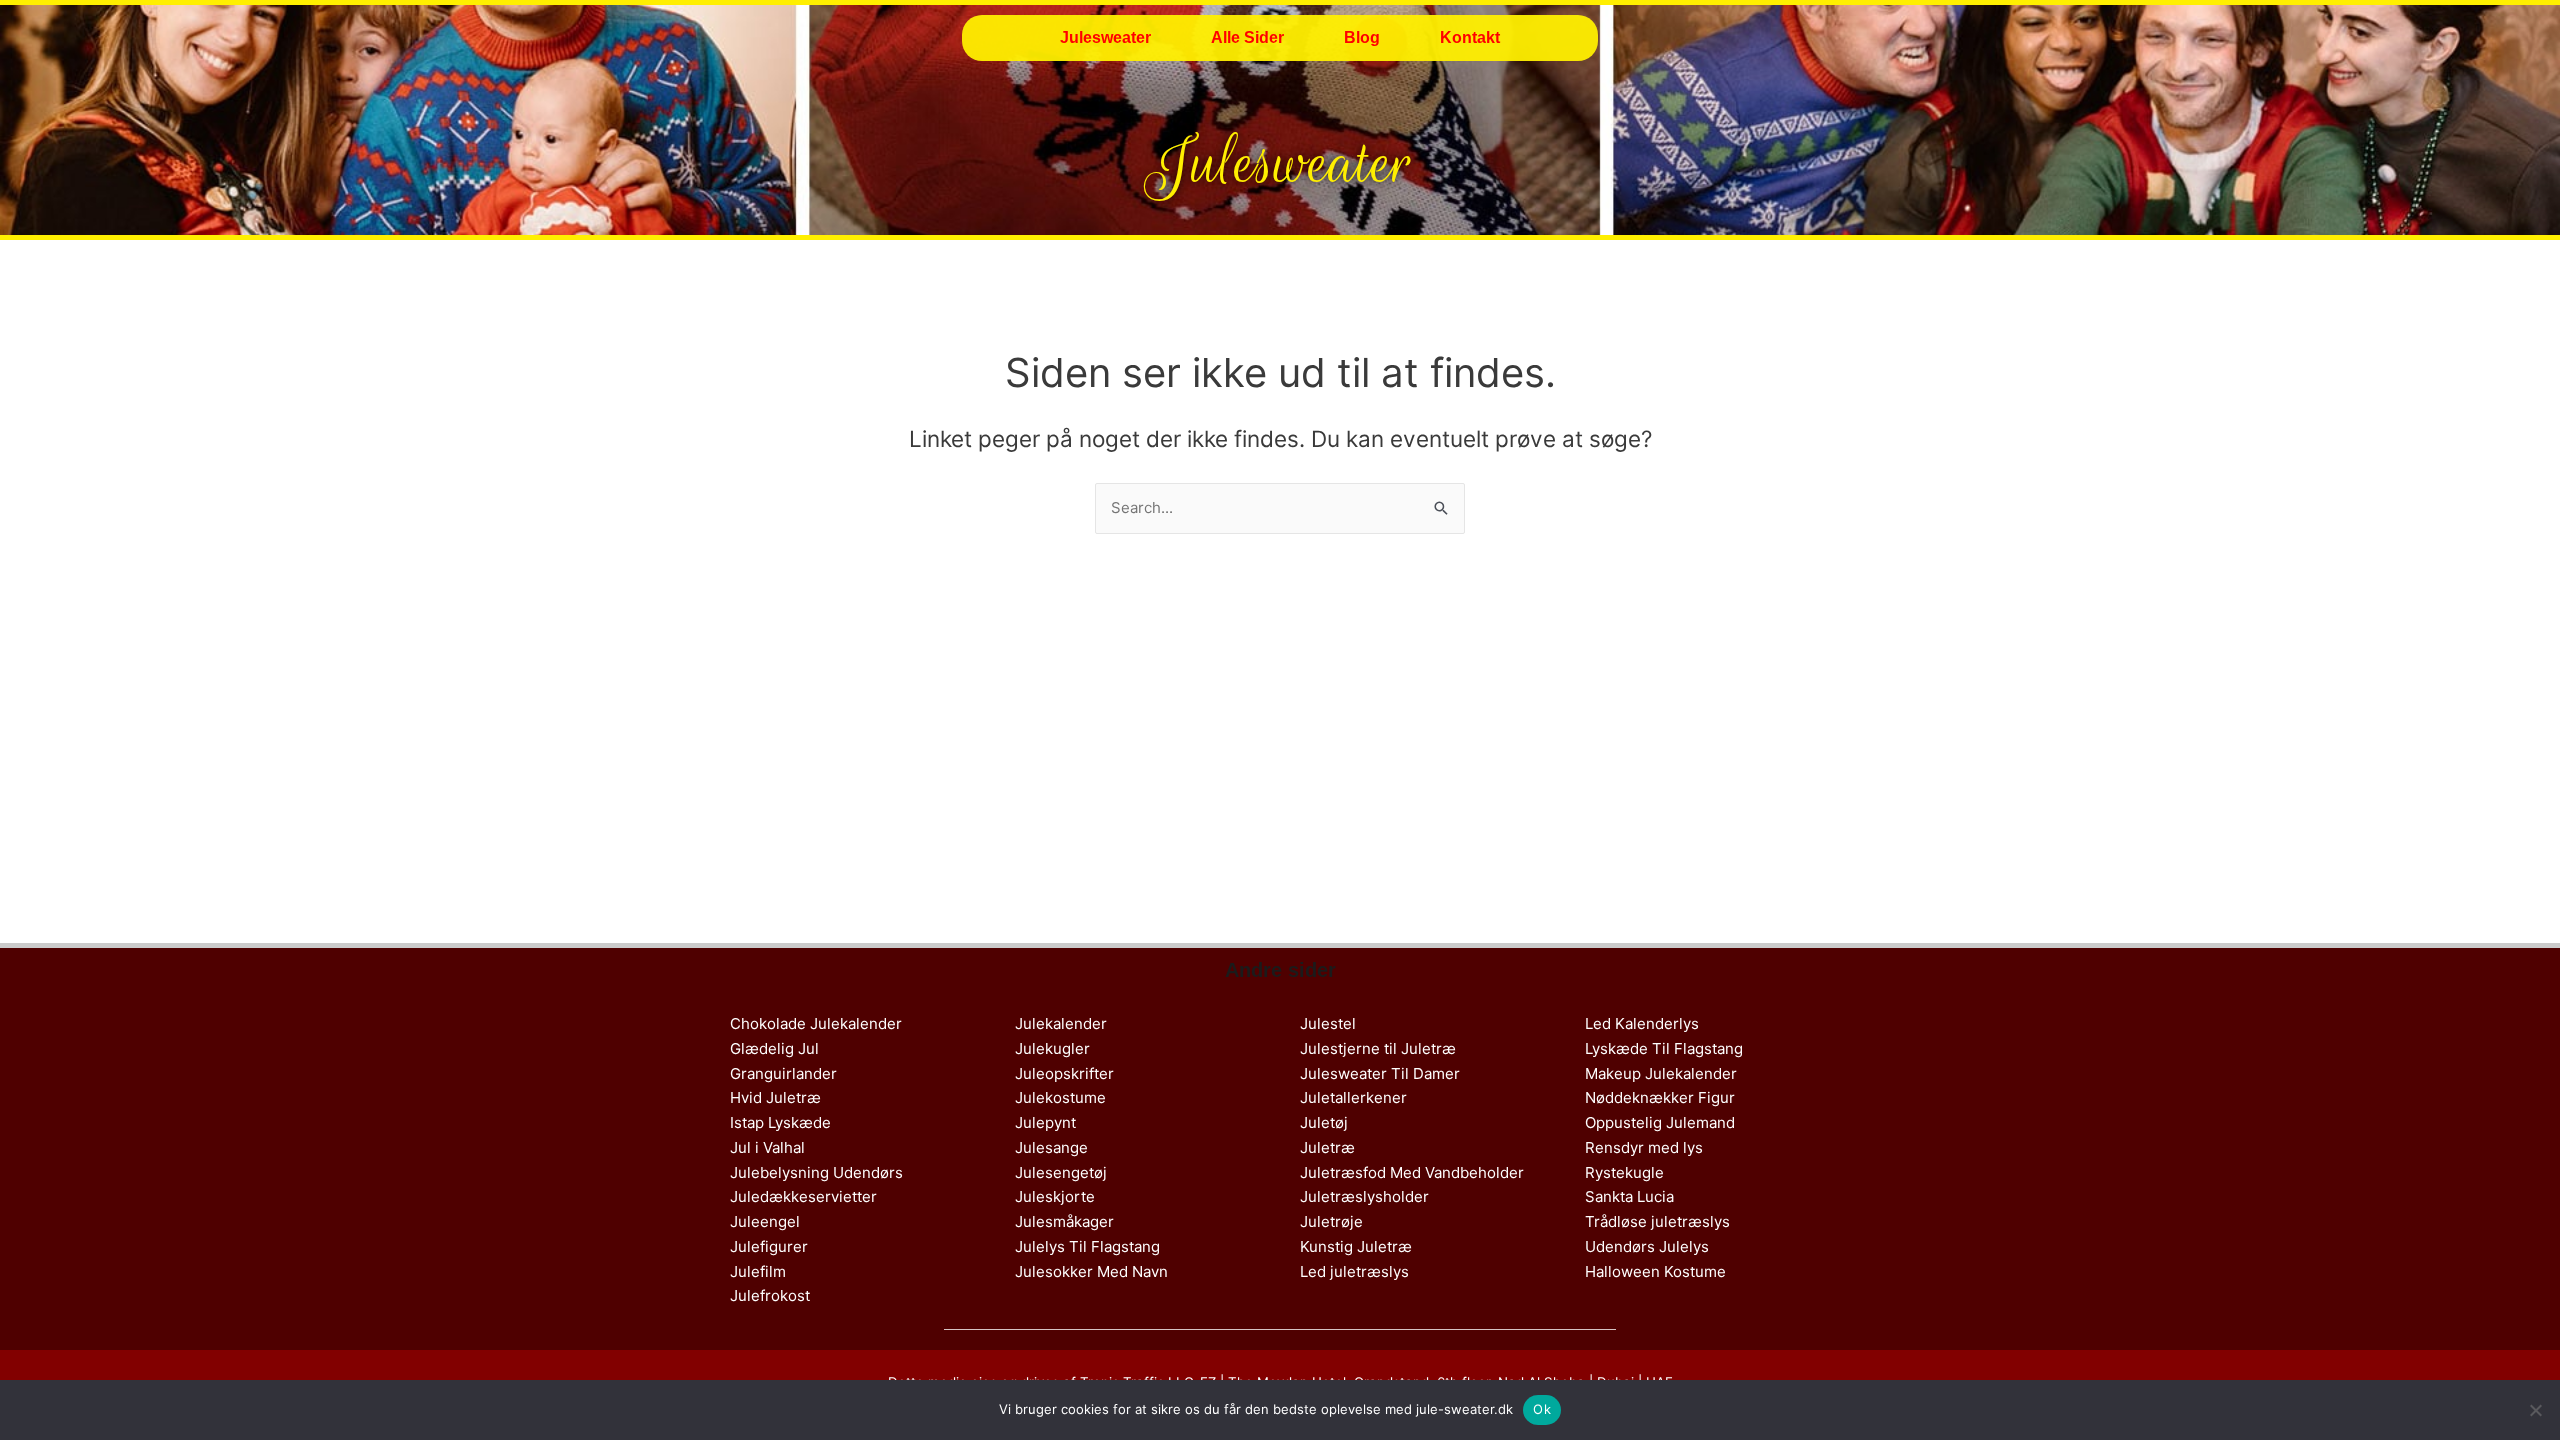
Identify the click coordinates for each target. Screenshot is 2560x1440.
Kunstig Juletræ (1356, 1246)
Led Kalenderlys (1642, 1023)
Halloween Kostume (1655, 1271)
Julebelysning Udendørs (816, 1172)
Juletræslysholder (1364, 1196)
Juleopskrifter (1064, 1073)
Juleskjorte (1055, 1196)
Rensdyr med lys (1644, 1147)
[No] (2535, 1410)
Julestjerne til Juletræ (1378, 1048)
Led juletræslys (1354, 1271)
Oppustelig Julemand (1660, 1122)
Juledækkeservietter (803, 1196)
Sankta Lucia (1629, 1196)
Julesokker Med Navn (1091, 1271)
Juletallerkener (1353, 1097)
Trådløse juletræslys (1657, 1221)
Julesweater (1105, 37)
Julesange (1051, 1147)
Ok (1542, 1409)
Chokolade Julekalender (816, 1023)
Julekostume (1060, 1097)
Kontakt (1470, 37)
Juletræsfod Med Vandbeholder (1412, 1172)
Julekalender (1061, 1023)
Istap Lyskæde (780, 1122)
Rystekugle (1624, 1172)
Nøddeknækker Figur (1660, 1097)
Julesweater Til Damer (1380, 1073)
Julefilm (758, 1271)
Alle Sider (1247, 37)
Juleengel (765, 1221)
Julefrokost (770, 1295)
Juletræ (1327, 1147)
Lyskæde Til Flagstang (1664, 1048)
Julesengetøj (1061, 1172)
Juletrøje (1331, 1221)
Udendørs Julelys (1647, 1246)
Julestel (1328, 1023)
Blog (1362, 37)
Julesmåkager (1064, 1221)
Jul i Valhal (767, 1147)
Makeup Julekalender (1661, 1073)
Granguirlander (783, 1073)
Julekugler (1052, 1048)
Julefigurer (769, 1246)
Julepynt (1045, 1122)
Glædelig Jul (774, 1048)
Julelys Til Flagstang (1087, 1246)
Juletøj (1324, 1122)
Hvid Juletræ (775, 1097)
